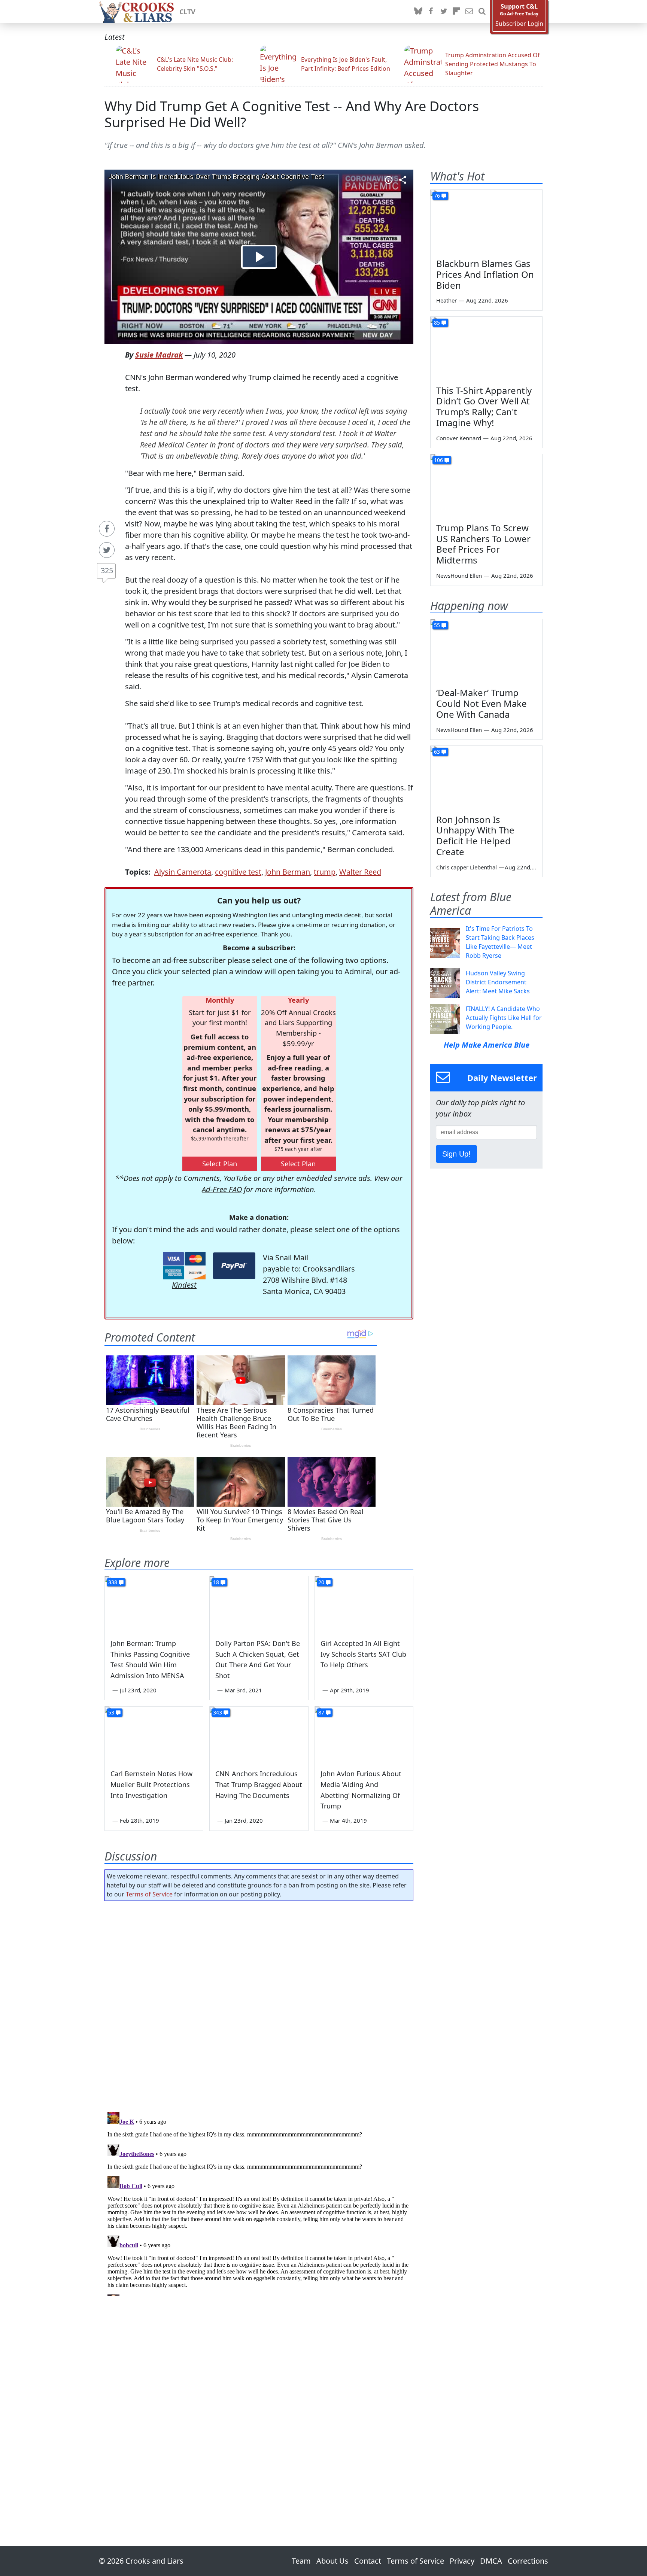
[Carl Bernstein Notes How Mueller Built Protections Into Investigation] (154, 1734)
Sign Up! (456, 1154)
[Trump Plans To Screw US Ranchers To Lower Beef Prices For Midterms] (486, 486)
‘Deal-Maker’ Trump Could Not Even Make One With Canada (482, 703)
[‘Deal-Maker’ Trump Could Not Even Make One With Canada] (486, 651)
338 (113, 1582)
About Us (332, 2561)
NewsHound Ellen (459, 575)
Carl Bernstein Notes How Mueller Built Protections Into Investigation (151, 1784)
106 (438, 460)
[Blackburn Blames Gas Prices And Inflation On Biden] (486, 221)
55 (437, 625)
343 (218, 1712)
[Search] (482, 12)
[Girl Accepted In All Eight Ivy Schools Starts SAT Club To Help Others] (364, 1604)
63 (437, 752)
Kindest (184, 1285)
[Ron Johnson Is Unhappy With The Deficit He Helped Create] (486, 777)
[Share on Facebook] (107, 529)
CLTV (187, 12)
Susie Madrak (159, 355)
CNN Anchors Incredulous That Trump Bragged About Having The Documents (259, 1784)
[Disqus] (259, 2202)
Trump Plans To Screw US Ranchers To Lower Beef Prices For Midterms (483, 544)
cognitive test (238, 872)
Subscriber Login (519, 24)
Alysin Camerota (183, 872)
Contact (368, 2561)
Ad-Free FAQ (222, 1189)
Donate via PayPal (234, 1266)
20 (321, 1582)
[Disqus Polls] (259, 2004)
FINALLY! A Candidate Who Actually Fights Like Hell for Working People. (504, 1018)
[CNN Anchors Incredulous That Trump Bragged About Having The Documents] (259, 1734)
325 (107, 570)
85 (437, 323)
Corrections (528, 2561)
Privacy (462, 2561)
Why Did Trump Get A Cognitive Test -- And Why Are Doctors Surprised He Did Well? (292, 114)
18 (216, 1582)
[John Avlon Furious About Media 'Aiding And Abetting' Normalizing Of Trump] (364, 1734)
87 (321, 1712)
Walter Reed (360, 872)
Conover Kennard (459, 438)
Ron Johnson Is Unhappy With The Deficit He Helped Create (475, 836)
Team (301, 2561)
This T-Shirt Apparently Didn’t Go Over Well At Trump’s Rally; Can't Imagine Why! (484, 406)
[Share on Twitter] (107, 550)
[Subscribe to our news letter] (469, 12)
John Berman (288, 872)
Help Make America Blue (487, 1045)
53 (111, 1712)
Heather (446, 300)
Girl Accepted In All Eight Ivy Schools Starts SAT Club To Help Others (363, 1654)
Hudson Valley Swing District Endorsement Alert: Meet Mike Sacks (498, 982)
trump (325, 872)
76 (437, 196)
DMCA (491, 2561)
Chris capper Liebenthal (467, 867)
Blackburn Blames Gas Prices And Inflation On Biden (485, 274)
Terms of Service (149, 1894)
